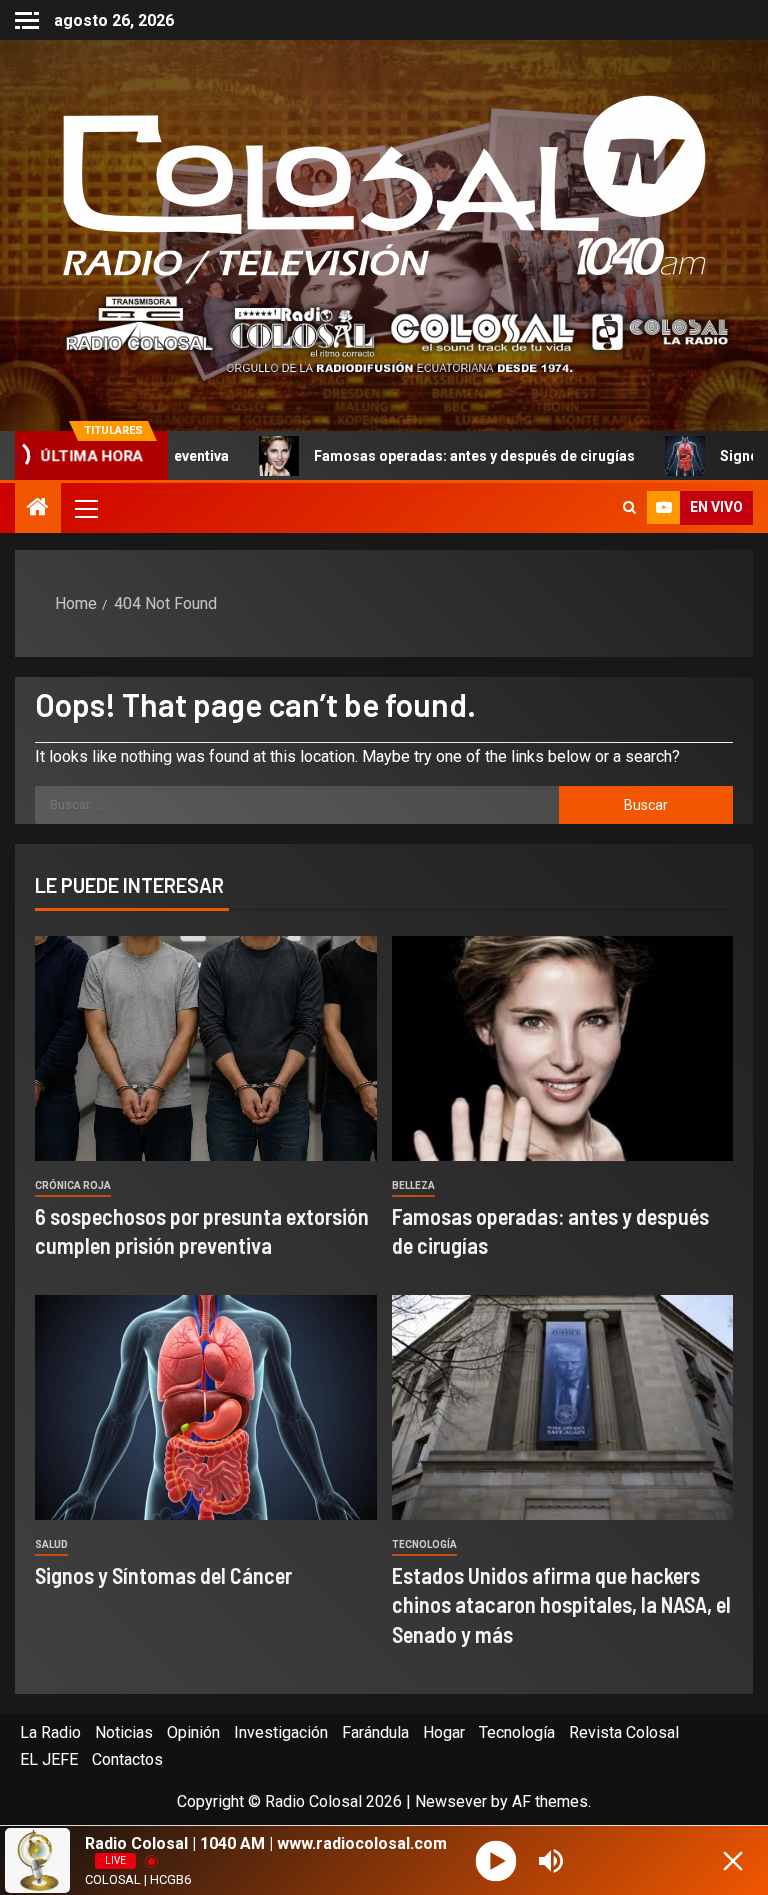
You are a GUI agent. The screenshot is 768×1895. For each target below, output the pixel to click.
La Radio (50, 1732)
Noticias (124, 1732)
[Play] (495, 1860)
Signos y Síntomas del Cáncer (163, 1575)
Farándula (375, 1732)
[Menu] (85, 508)
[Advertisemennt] (384, 333)
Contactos (127, 1759)
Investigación (281, 1732)
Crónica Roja (73, 1185)
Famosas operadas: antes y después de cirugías (397, 456)
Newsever (451, 1801)
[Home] (38, 509)
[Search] (629, 508)
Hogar (444, 1732)
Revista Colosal (624, 1732)
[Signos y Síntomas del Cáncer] (206, 1407)
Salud (51, 1544)
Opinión (193, 1732)
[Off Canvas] (27, 20)
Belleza (413, 1185)
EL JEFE (49, 1759)
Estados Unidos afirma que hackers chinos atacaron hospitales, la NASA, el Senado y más (561, 1604)
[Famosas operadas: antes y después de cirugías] (563, 1048)
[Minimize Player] (733, 1861)
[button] (85, 508)
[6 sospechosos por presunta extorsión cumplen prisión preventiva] (206, 1048)
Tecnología (424, 1544)
